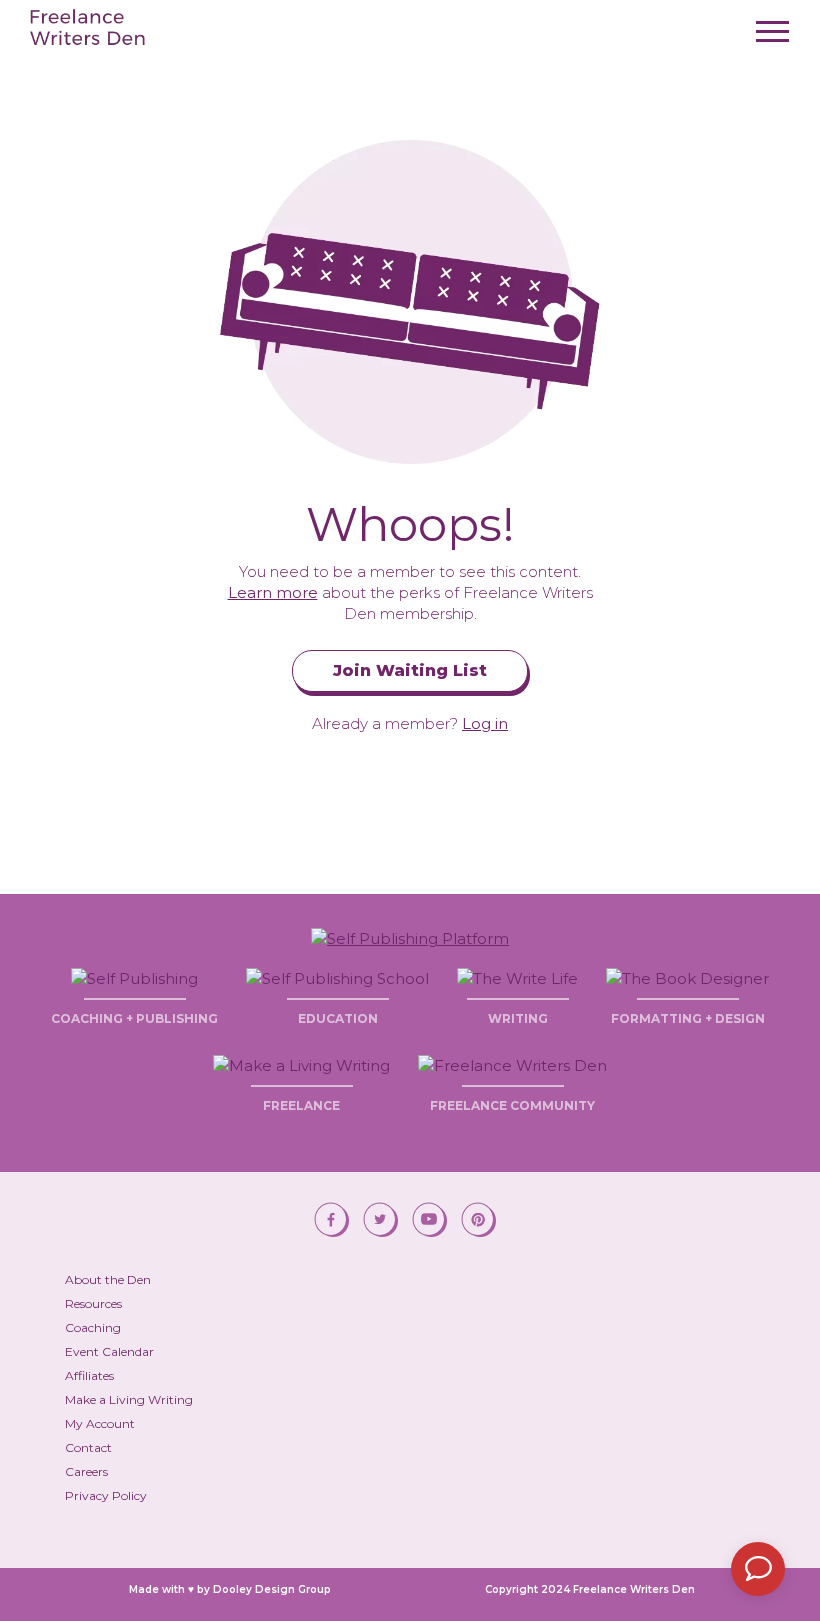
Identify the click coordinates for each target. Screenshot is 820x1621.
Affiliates (89, 1375)
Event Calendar (109, 1351)
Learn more (273, 592)
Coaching (93, 1327)
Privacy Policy (106, 1495)
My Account (100, 1423)
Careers (86, 1471)
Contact (88, 1447)
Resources (93, 1303)
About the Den (108, 1279)
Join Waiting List (410, 670)
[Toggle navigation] (772, 37)
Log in (485, 723)
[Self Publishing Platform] (410, 937)
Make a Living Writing (129, 1399)
